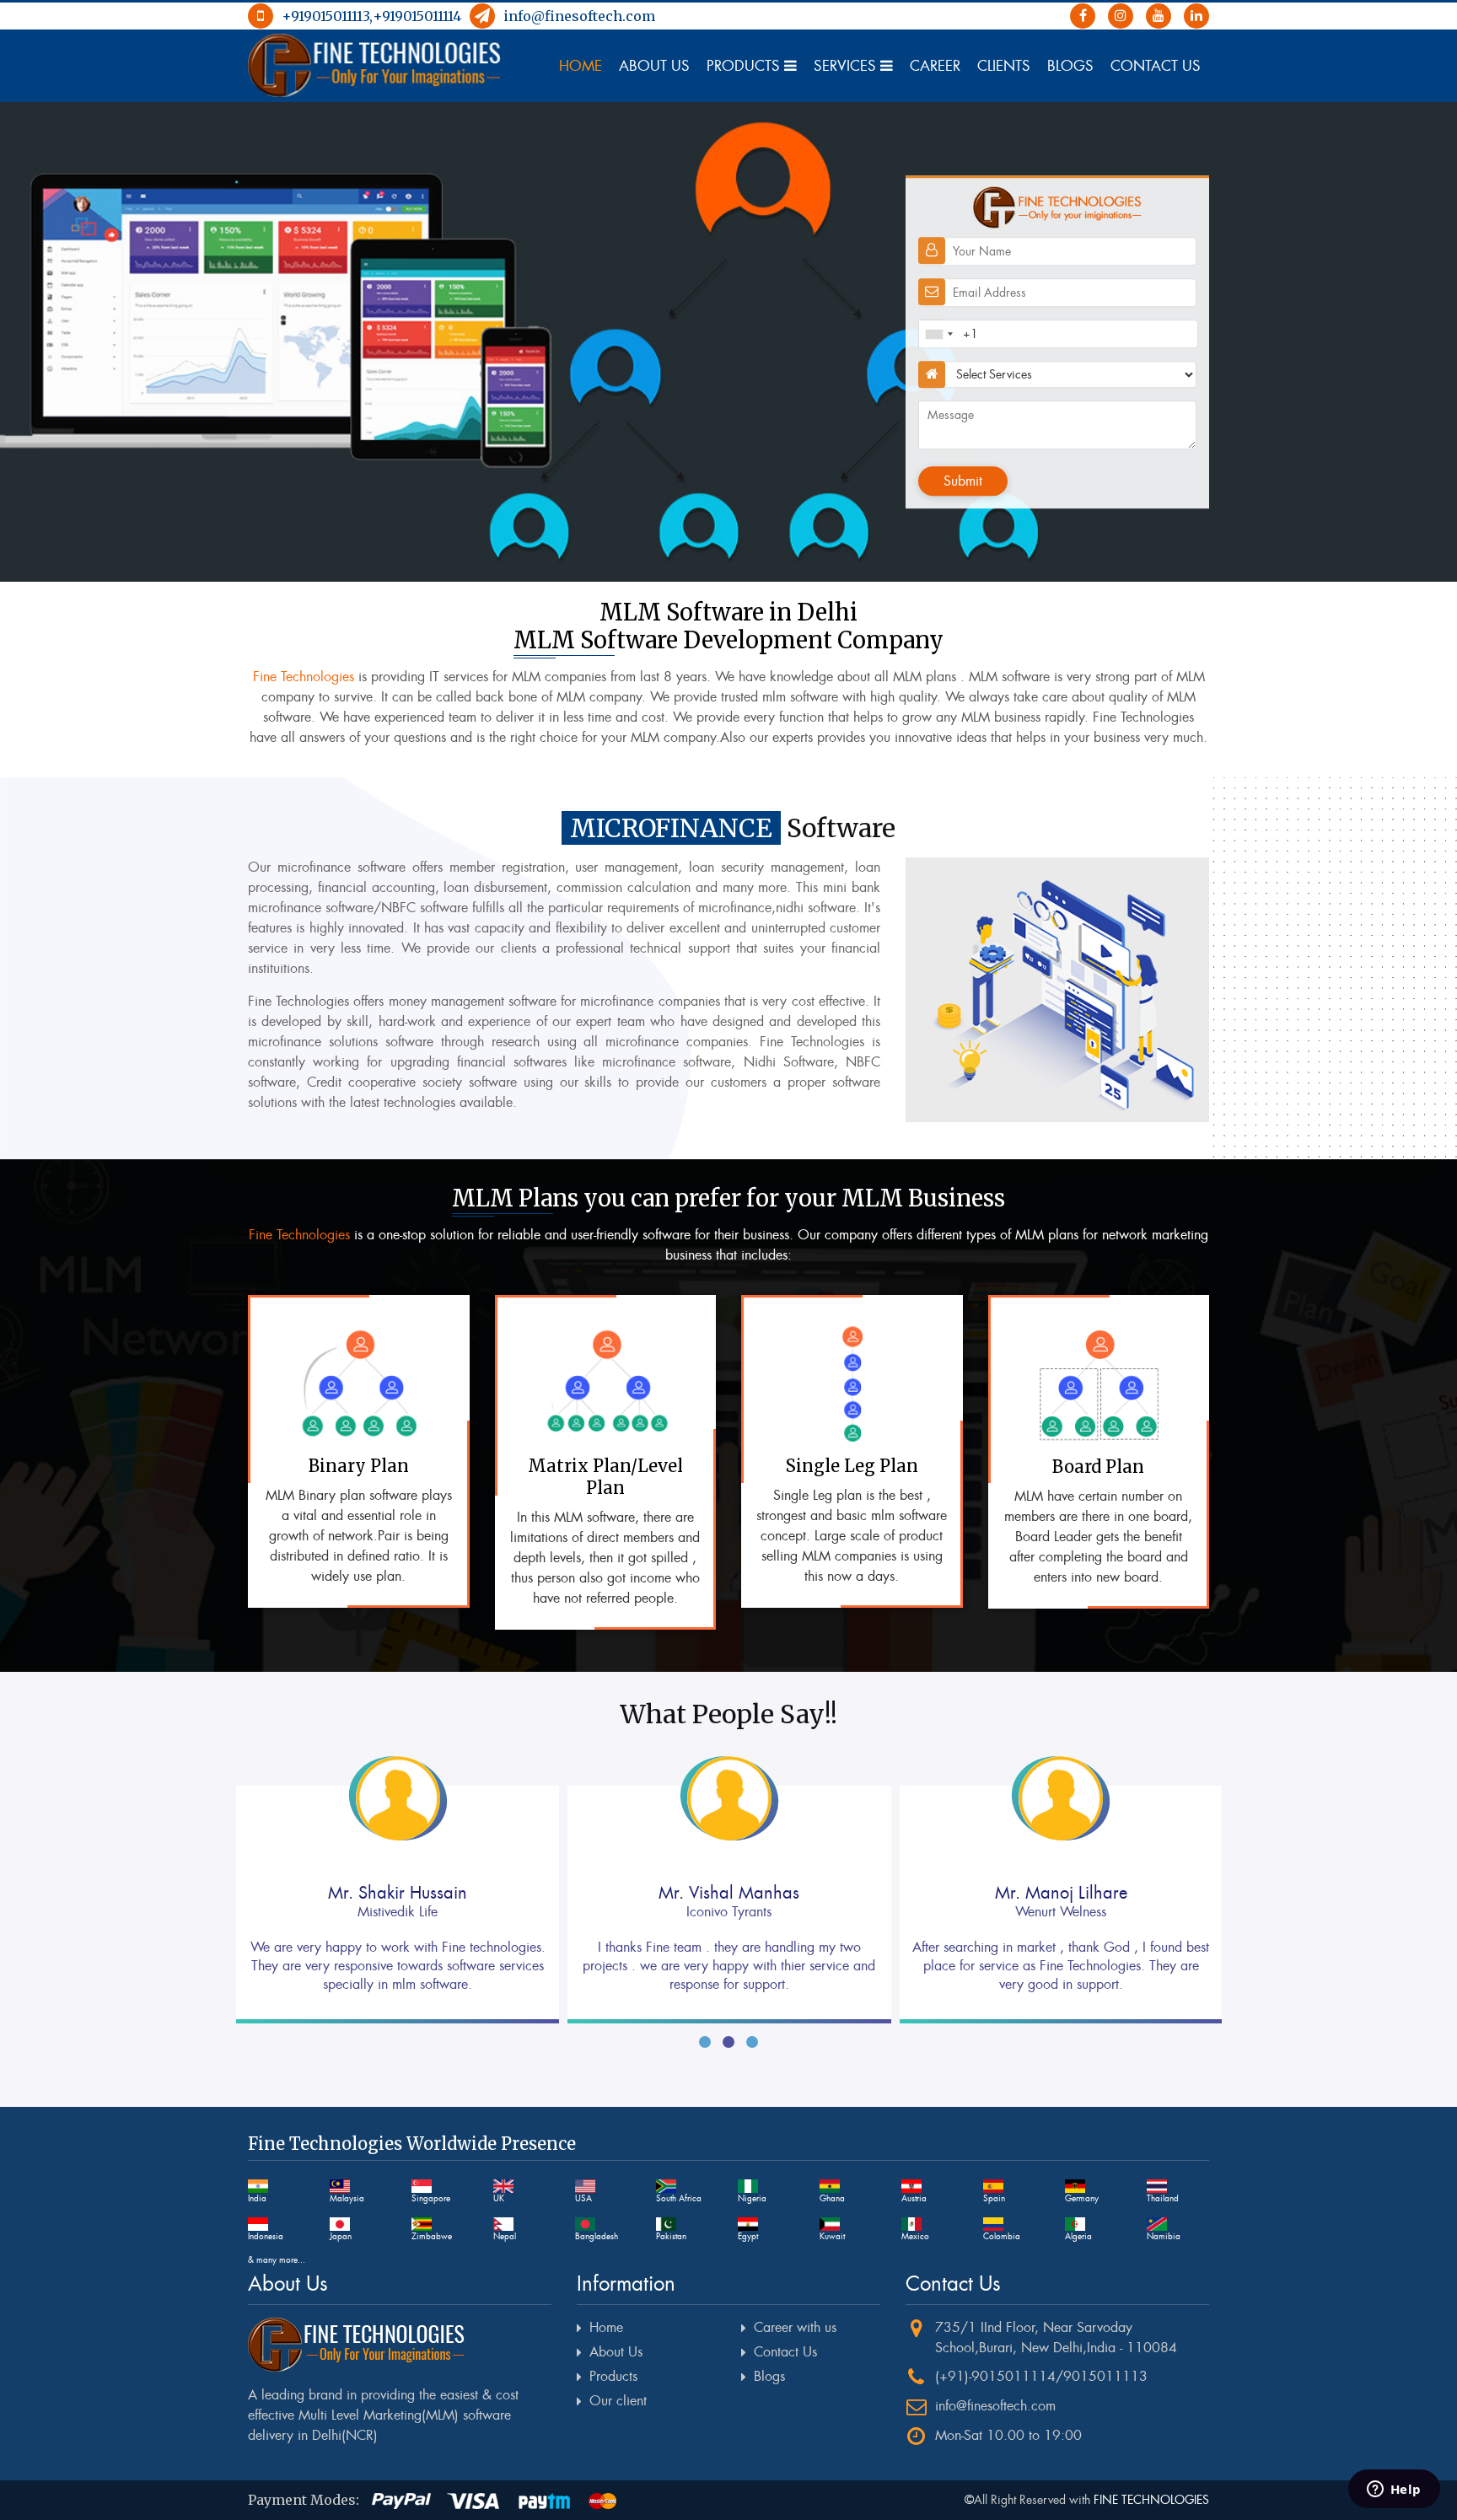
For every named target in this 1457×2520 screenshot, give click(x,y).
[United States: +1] (938, 334)
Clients (1004, 66)
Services (847, 66)
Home (581, 66)
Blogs (1070, 66)
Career (935, 66)
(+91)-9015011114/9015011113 (1041, 2376)
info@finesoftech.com (579, 16)
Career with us (795, 2327)
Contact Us (1156, 66)
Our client (618, 2401)
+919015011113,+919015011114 (371, 16)
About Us (654, 66)
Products (745, 66)
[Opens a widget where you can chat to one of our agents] (1394, 2490)
